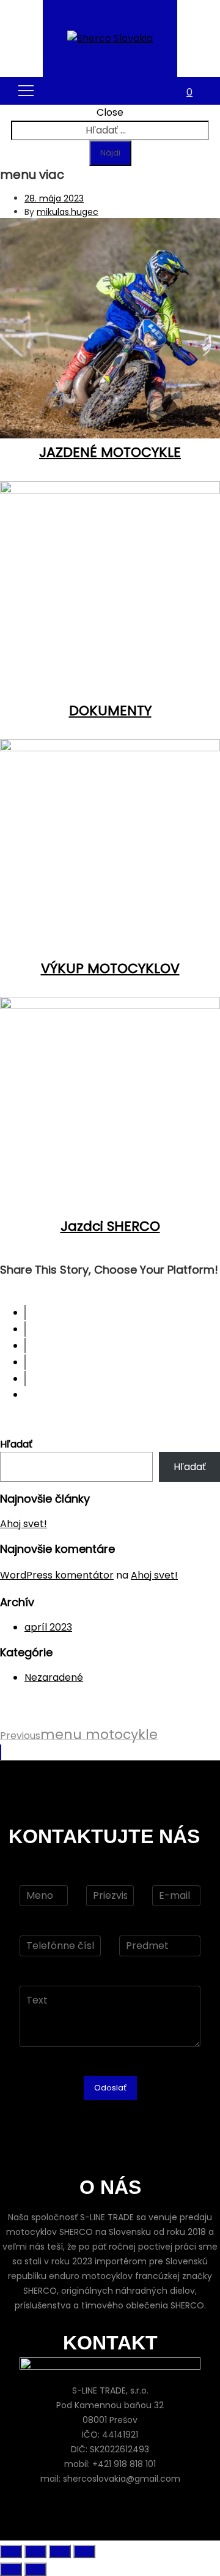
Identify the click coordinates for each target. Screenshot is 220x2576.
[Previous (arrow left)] (11, 2569)
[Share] (35, 2552)
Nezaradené (54, 1677)
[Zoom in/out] (84, 2552)
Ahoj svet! (24, 1524)
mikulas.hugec (68, 212)
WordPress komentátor (57, 1575)
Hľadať (16, 1444)
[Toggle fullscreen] (60, 2552)
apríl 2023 (48, 1627)
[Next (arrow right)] (35, 2569)
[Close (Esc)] (11, 2552)
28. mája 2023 (54, 198)
